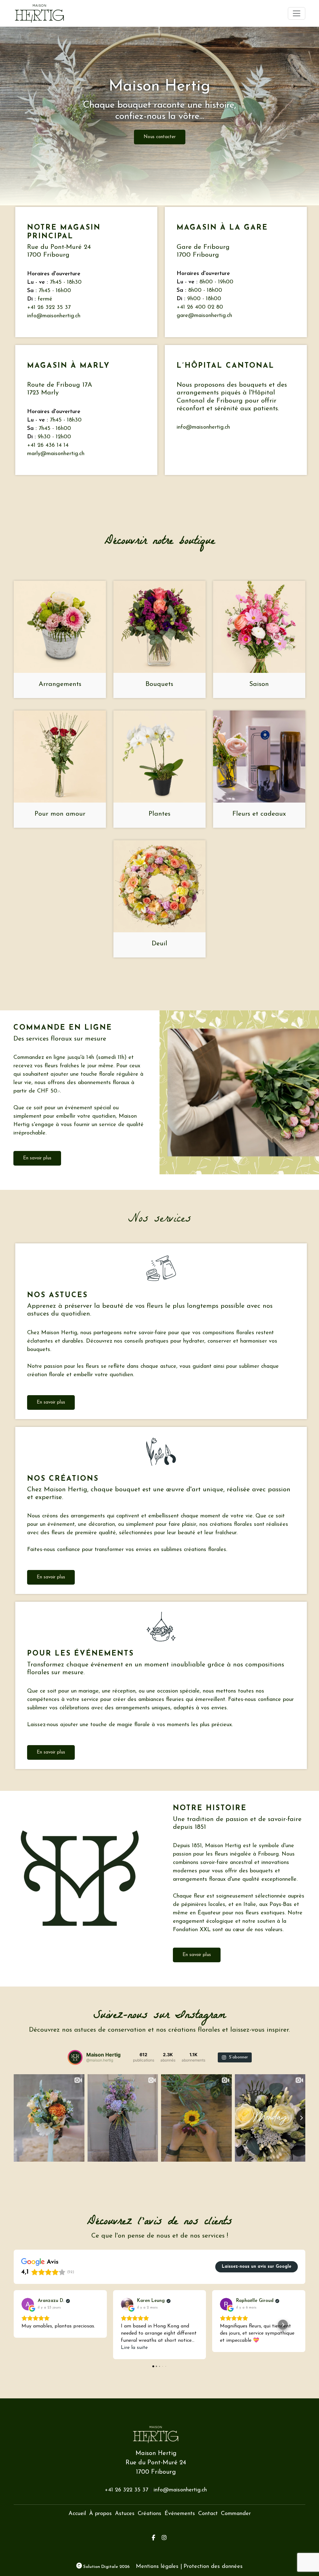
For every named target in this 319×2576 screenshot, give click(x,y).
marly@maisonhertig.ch (56, 454)
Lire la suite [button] (134, 2348)
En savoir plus (37, 1158)
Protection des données (213, 2567)
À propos (100, 2514)
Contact (208, 2514)
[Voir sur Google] (28, 2304)
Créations (150, 2514)
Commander (236, 2514)
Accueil (77, 2514)
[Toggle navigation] (297, 13)
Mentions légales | (159, 2567)
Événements (180, 2514)
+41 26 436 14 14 (48, 445)
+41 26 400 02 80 (200, 307)
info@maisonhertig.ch (54, 316)
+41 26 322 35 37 (49, 308)
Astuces (125, 2514)
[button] (14, 2325)
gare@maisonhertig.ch (204, 316)
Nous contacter (160, 137)
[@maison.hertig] (75, 2057)
